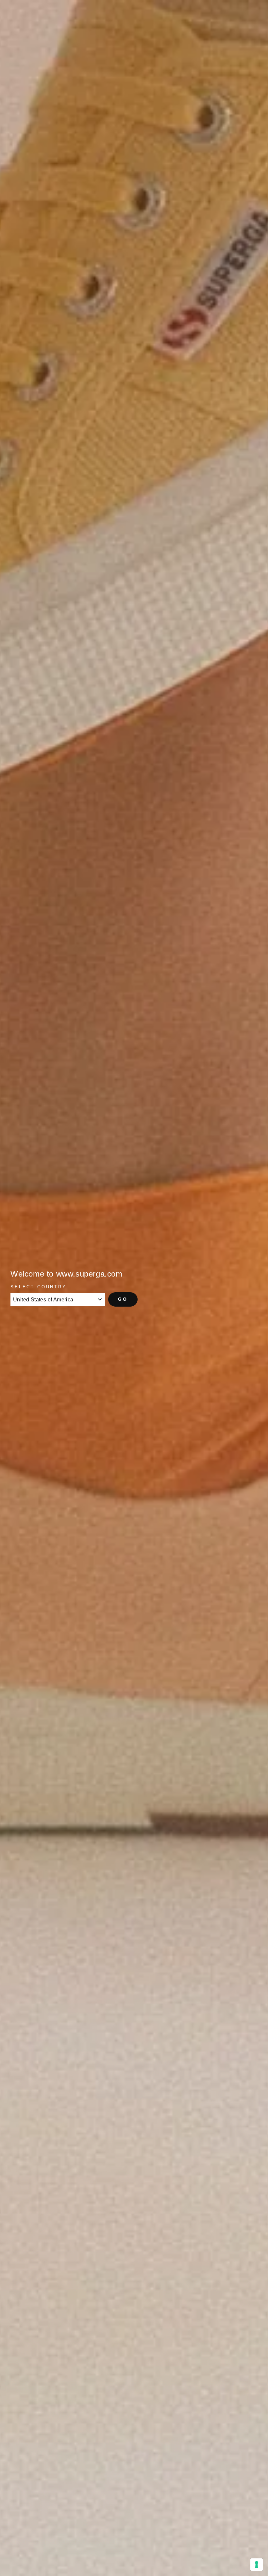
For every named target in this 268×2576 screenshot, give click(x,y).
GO (123, 1299)
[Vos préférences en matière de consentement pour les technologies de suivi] (257, 2565)
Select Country (39, 1287)
